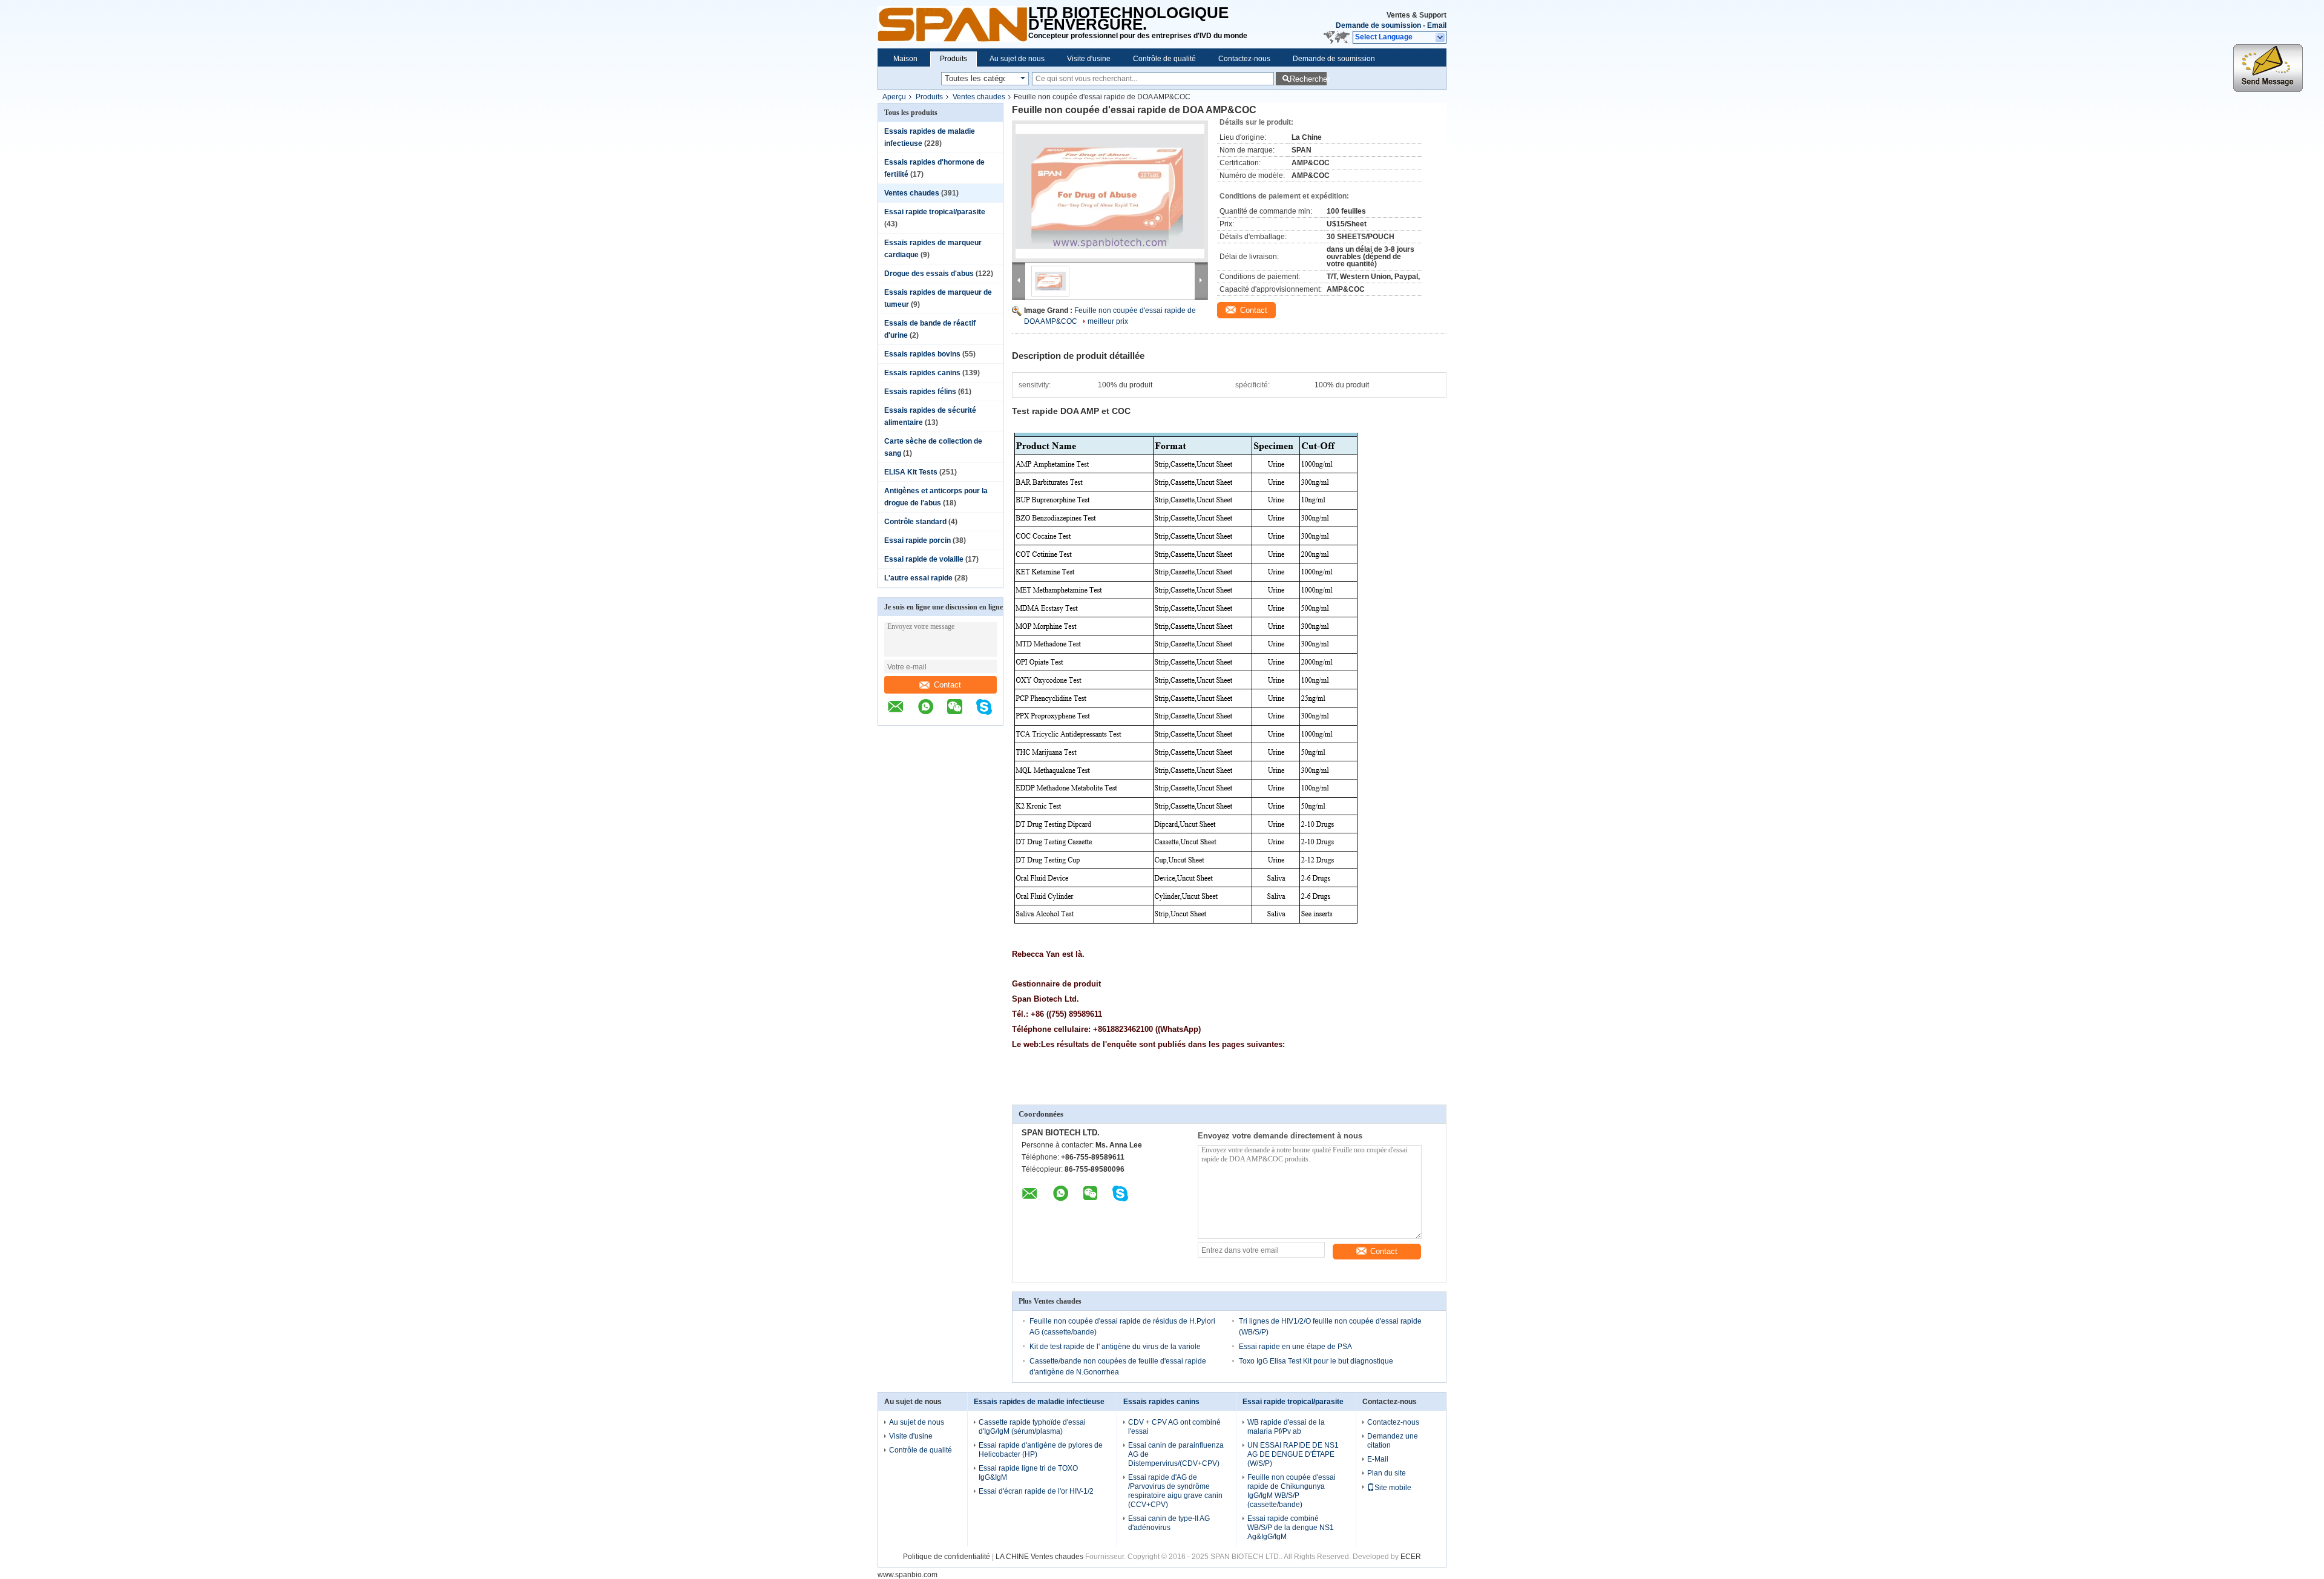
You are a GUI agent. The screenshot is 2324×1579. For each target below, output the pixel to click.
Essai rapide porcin (917, 540)
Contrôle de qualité (1164, 59)
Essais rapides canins (922, 373)
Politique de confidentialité (947, 1557)
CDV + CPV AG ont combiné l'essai (1174, 1427)
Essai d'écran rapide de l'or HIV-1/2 (1036, 1491)
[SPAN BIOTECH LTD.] (953, 24)
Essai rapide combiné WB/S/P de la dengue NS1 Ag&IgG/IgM (1291, 1528)
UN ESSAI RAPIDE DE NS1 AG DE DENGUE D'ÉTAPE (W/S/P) (1293, 1454)
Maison (905, 59)
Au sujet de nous (1017, 59)
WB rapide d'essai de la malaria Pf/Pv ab (1286, 1427)
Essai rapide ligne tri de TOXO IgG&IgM (1028, 1473)
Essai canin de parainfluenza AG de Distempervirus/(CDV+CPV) (1176, 1454)
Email (1437, 25)
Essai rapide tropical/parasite (935, 212)
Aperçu (894, 97)
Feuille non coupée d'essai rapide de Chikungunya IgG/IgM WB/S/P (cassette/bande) (1292, 1491)
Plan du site (1387, 1473)
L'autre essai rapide (918, 578)
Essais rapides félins (920, 392)
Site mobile (1393, 1488)
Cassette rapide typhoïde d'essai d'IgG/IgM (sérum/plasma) (1032, 1427)
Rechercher (1308, 79)
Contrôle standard (915, 522)
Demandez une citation (1393, 1441)
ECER (1411, 1557)
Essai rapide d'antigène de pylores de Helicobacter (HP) (1041, 1450)
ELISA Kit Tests (911, 472)
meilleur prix (1108, 321)
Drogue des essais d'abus (929, 274)
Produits (954, 59)
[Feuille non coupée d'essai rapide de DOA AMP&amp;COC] (1110, 191)
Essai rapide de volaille (924, 559)
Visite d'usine (1089, 59)
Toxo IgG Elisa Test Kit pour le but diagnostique (1316, 1361)
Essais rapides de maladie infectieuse (1039, 1402)
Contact (947, 685)
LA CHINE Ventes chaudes (1039, 1557)
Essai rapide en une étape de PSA (1295, 1347)
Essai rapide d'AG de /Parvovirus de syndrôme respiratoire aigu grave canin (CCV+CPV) (1175, 1491)
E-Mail (1378, 1459)
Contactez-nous (1244, 59)
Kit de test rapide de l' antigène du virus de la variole (1115, 1347)
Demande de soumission (1378, 25)
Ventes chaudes (979, 97)
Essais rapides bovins (922, 354)
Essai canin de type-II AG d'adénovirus (1169, 1523)
